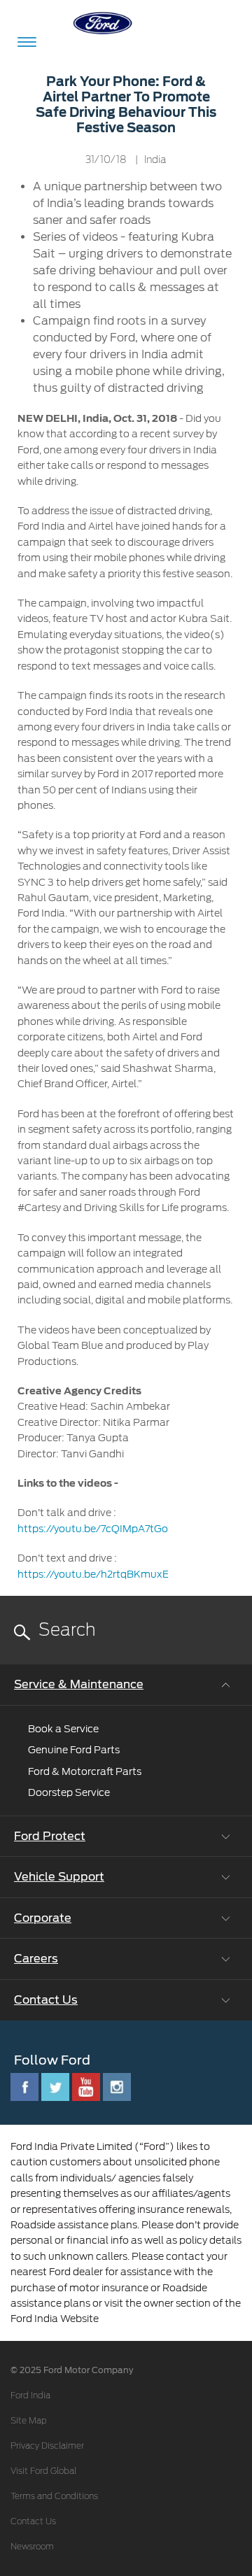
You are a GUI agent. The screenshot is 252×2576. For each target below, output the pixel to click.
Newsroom (32, 2547)
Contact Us (33, 2521)
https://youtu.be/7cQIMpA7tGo (93, 1529)
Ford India (30, 2395)
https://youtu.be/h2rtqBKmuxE (93, 1574)
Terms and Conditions (54, 2496)
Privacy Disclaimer (47, 2446)
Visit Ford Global (43, 2471)
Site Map (29, 2421)
